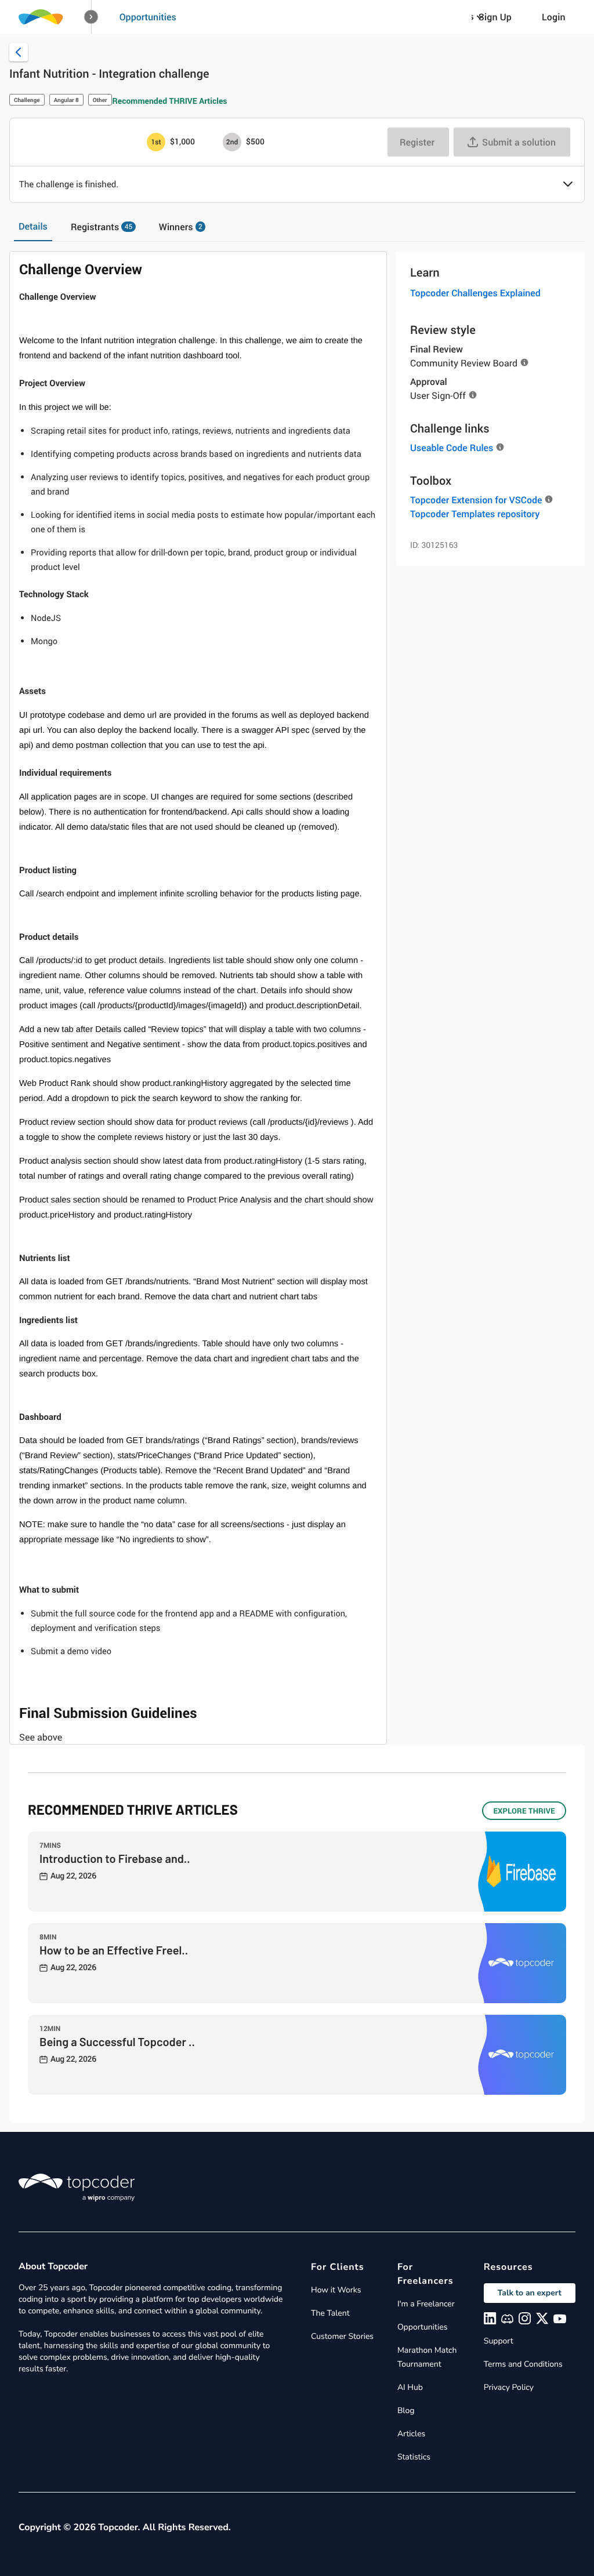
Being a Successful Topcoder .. (117, 2041)
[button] (91, 17)
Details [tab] (33, 226)
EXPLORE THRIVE (524, 1811)
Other (100, 100)
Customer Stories (342, 2336)
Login (554, 17)
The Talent (330, 2313)
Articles (411, 2434)
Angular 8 (66, 100)
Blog (406, 2410)
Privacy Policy (509, 2387)
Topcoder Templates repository (475, 514)
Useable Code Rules (452, 448)
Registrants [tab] (102, 227)
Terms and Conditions (523, 2364)
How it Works (336, 2290)
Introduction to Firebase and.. (115, 1858)
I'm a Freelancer (426, 2304)
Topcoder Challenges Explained (475, 293)
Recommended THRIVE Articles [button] (170, 101)
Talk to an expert (530, 2293)
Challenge (27, 100)
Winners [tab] (181, 227)
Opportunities (148, 17)
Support (499, 2341)
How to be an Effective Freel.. (114, 1950)
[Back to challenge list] (19, 52)
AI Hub (410, 2387)
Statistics (414, 2457)
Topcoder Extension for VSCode (476, 500)
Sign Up (495, 17)
